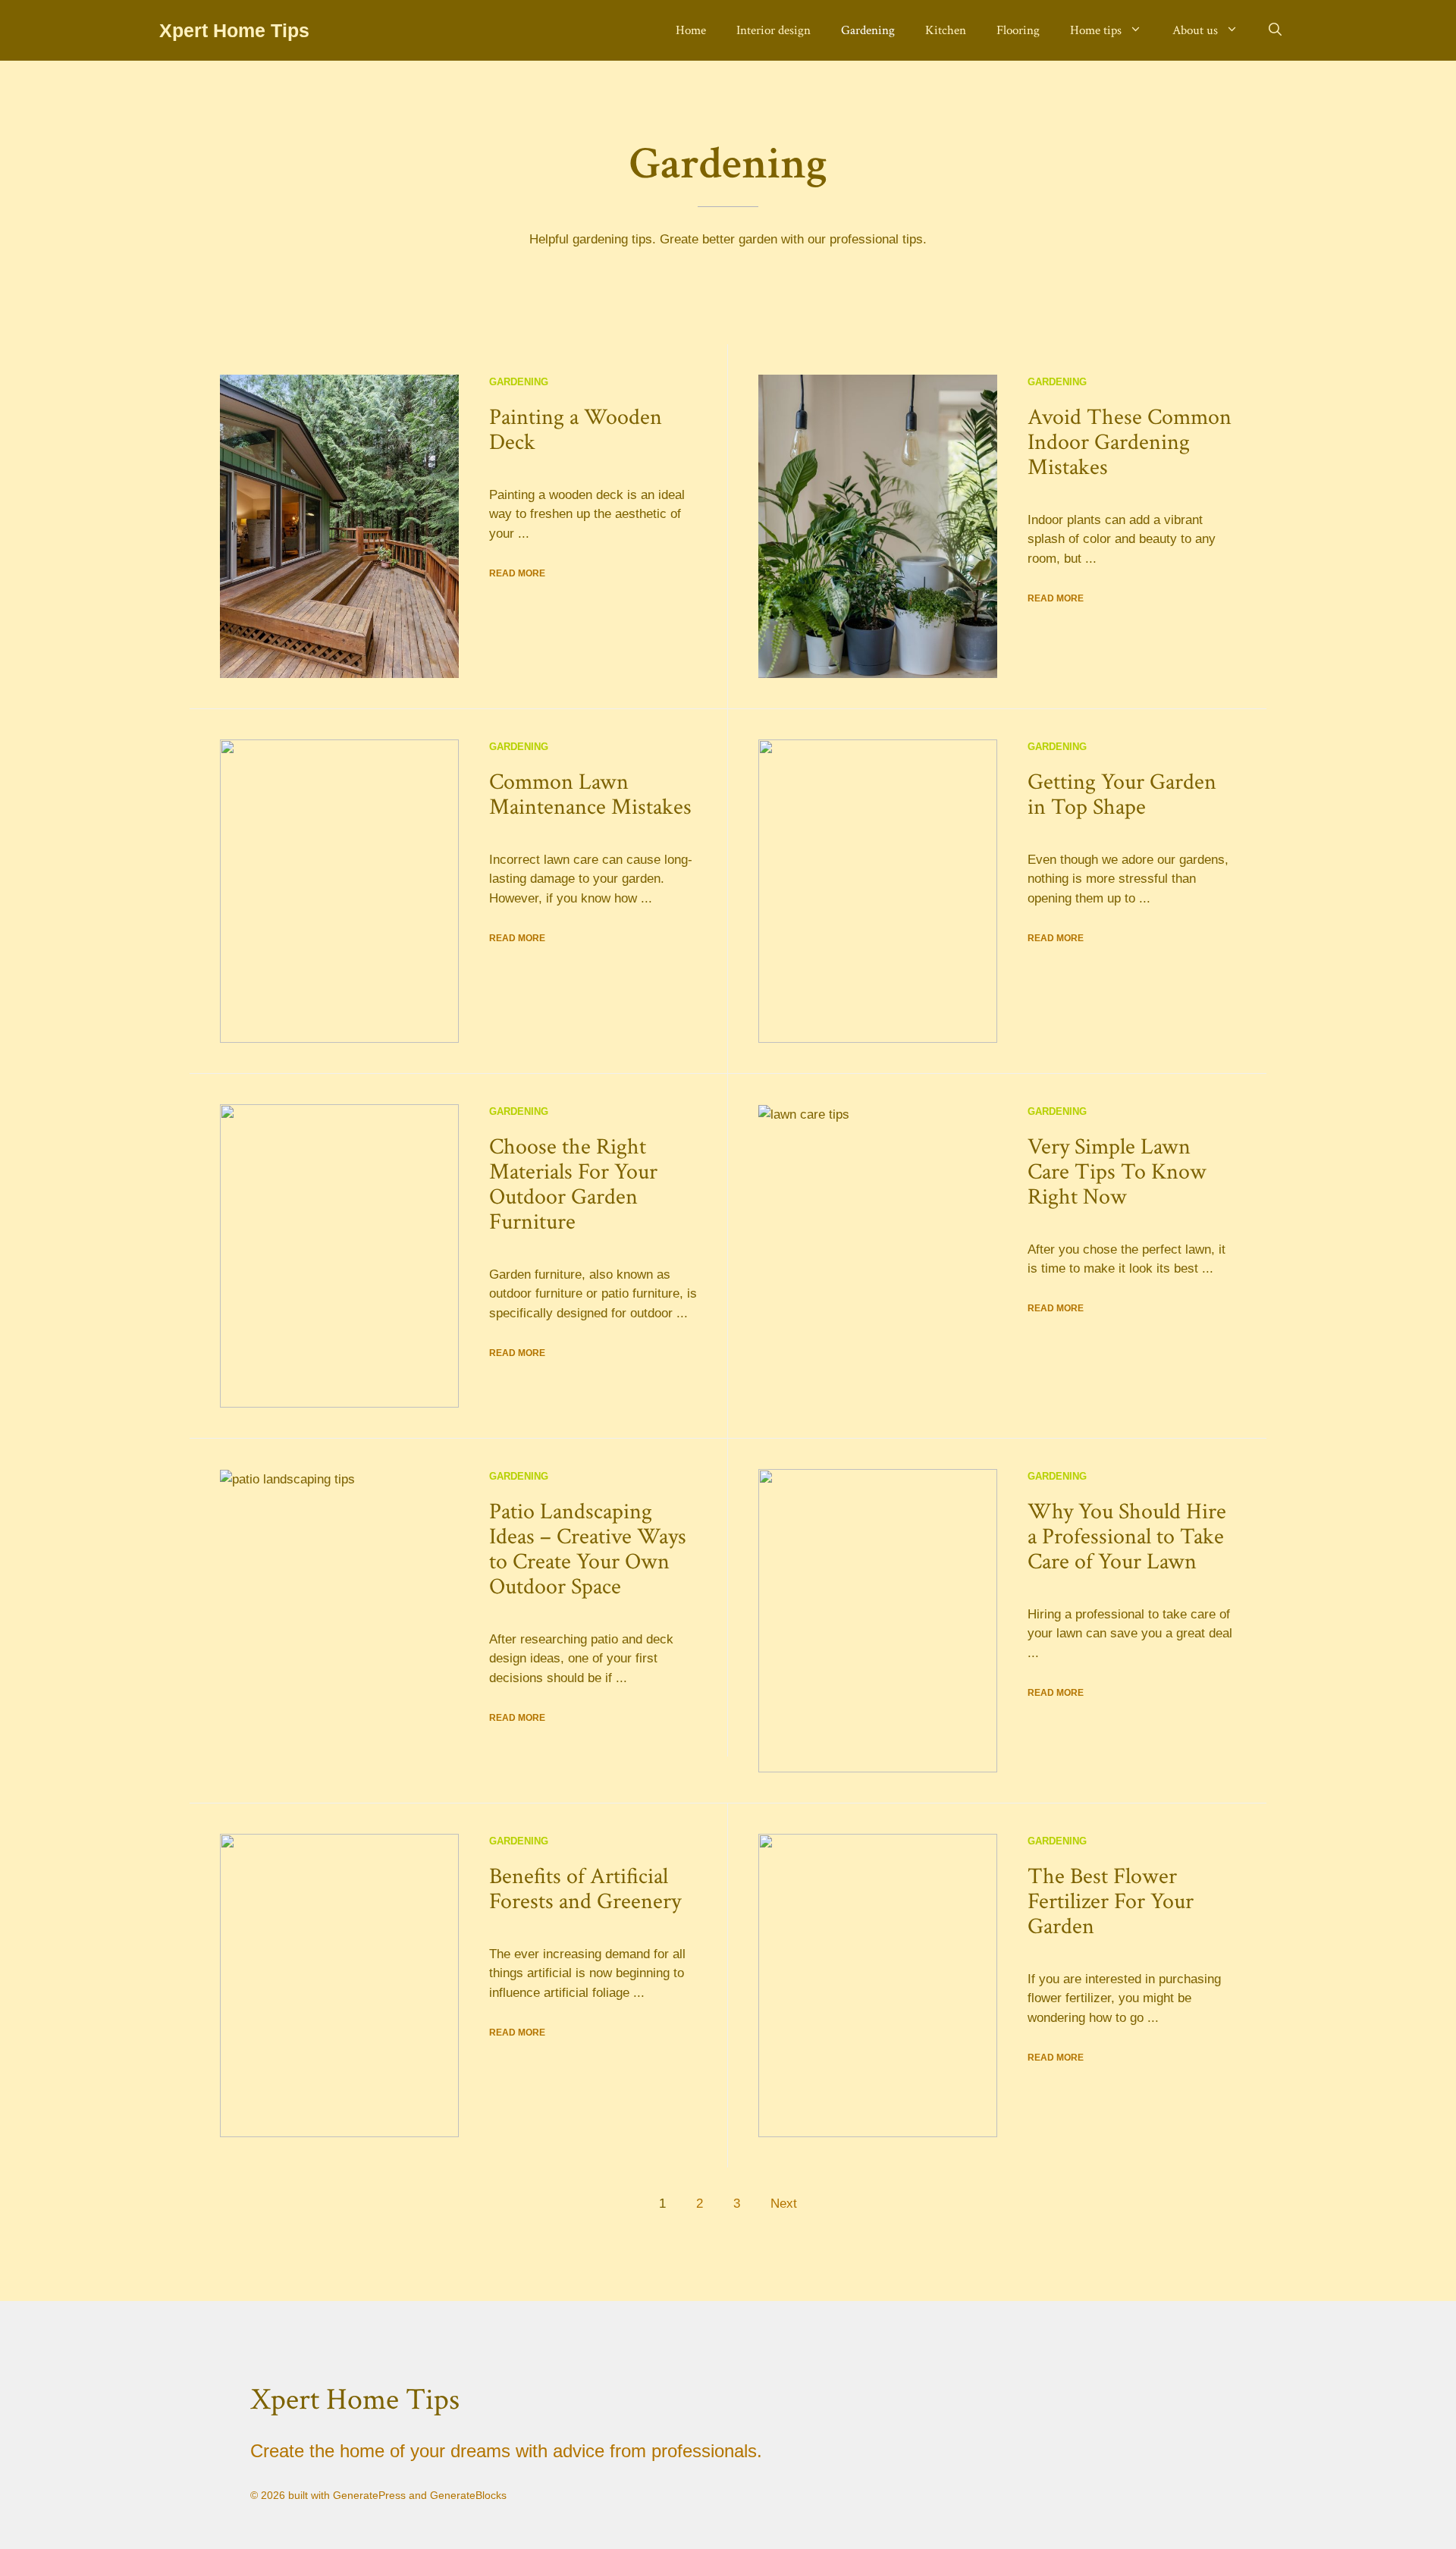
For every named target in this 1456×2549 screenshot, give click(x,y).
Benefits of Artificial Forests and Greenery (585, 1889)
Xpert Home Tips (234, 30)
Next (784, 2204)
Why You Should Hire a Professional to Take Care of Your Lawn (1127, 1537)
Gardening (868, 30)
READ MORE (517, 573)
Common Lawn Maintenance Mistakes (590, 795)
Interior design (773, 30)
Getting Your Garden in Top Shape (1122, 795)
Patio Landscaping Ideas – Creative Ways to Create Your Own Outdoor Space (588, 1549)
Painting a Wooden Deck (576, 430)
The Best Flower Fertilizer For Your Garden (1111, 1902)
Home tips (1096, 30)
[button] (1275, 30)
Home (691, 30)
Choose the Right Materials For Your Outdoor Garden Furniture (573, 1185)
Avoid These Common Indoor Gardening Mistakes (1130, 443)
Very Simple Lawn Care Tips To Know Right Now (1117, 1172)
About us (1195, 30)
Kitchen (946, 30)
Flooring (1018, 30)
